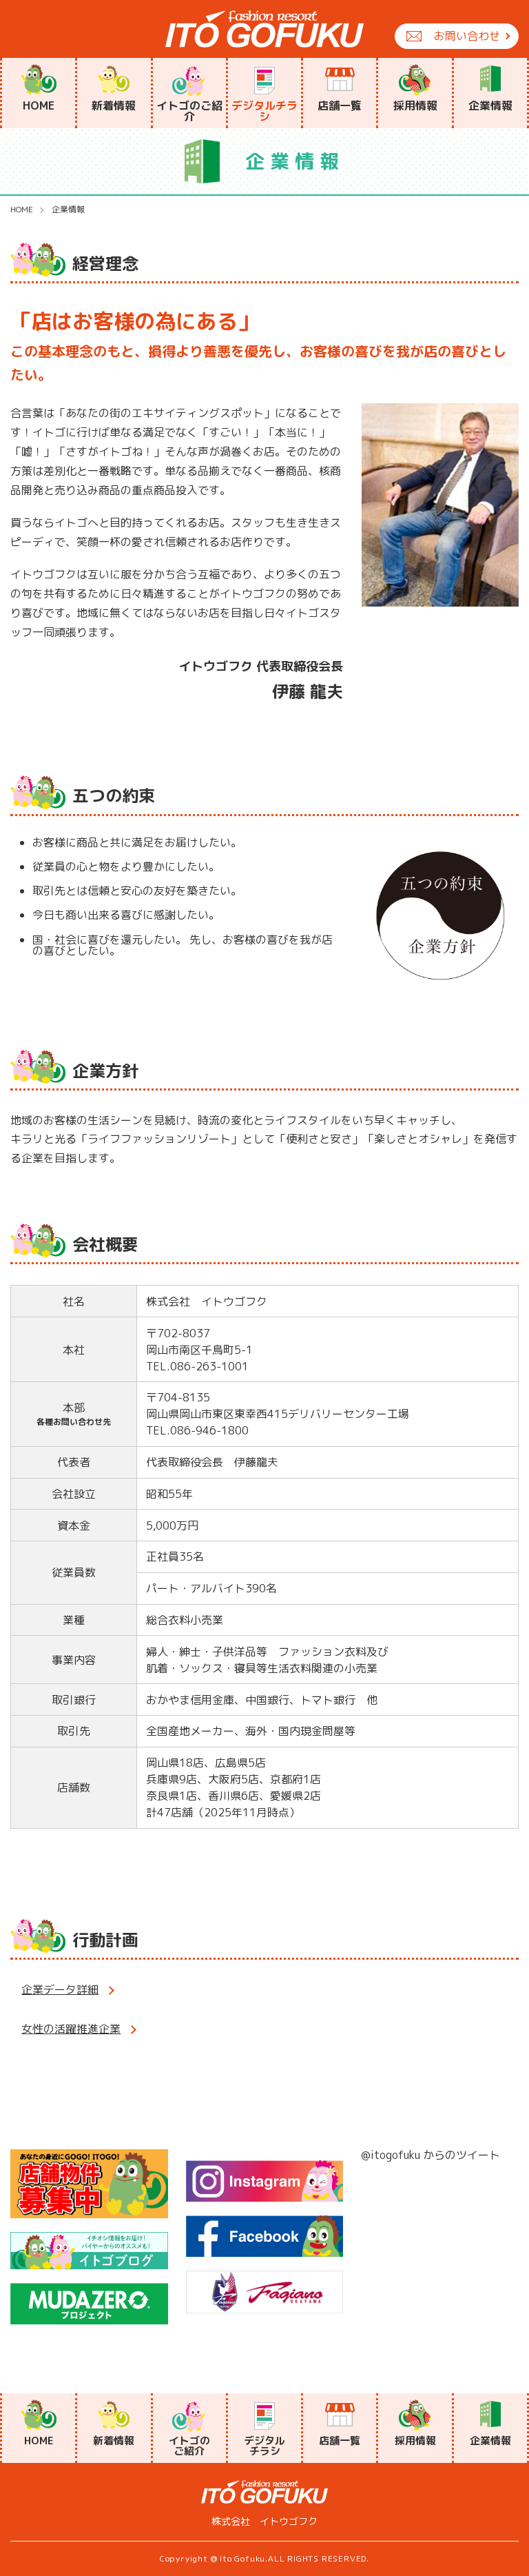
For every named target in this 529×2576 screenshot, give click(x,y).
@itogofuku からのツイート (431, 2155)
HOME (22, 210)
